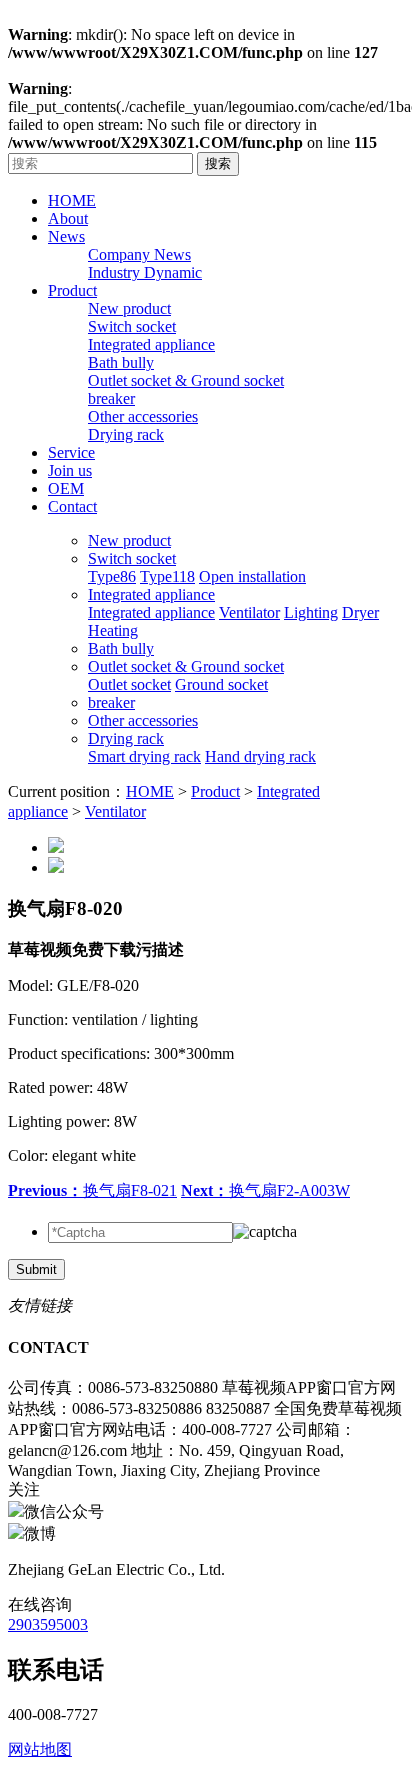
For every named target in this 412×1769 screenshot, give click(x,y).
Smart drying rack (144, 756)
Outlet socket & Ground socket (186, 380)
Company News (139, 254)
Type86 (112, 576)
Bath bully (121, 362)
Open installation (252, 576)
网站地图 (40, 1749)
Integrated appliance (151, 344)
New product (129, 308)
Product (215, 791)
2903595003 (48, 1624)
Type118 (167, 576)
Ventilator (249, 612)
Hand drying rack (260, 756)
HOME (150, 791)
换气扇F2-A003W (265, 1190)
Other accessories (143, 416)
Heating (113, 630)
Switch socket (132, 326)
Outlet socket (129, 684)
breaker (111, 398)
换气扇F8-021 (92, 1190)
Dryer (360, 612)
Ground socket (221, 684)
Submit (36, 1269)
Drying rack (126, 434)
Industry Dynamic (145, 272)
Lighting (311, 612)
